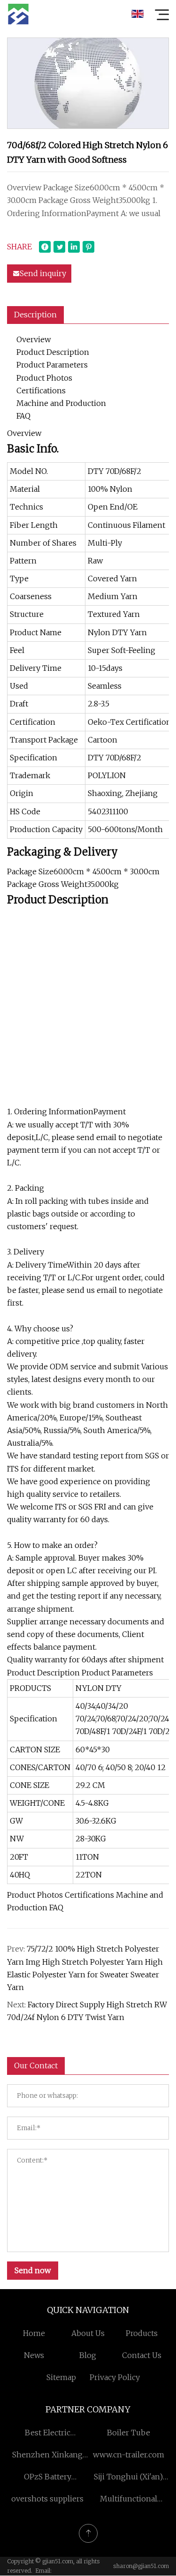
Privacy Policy (115, 2377)
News (34, 2355)
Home (34, 2333)
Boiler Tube (129, 2433)
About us (88, 2333)
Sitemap (61, 2377)
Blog (88, 2355)
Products (142, 2333)
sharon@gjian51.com (141, 2566)
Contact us (142, 2355)
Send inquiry (43, 273)
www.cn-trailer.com (129, 2455)
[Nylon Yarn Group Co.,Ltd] (18, 14)
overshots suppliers (47, 2499)
